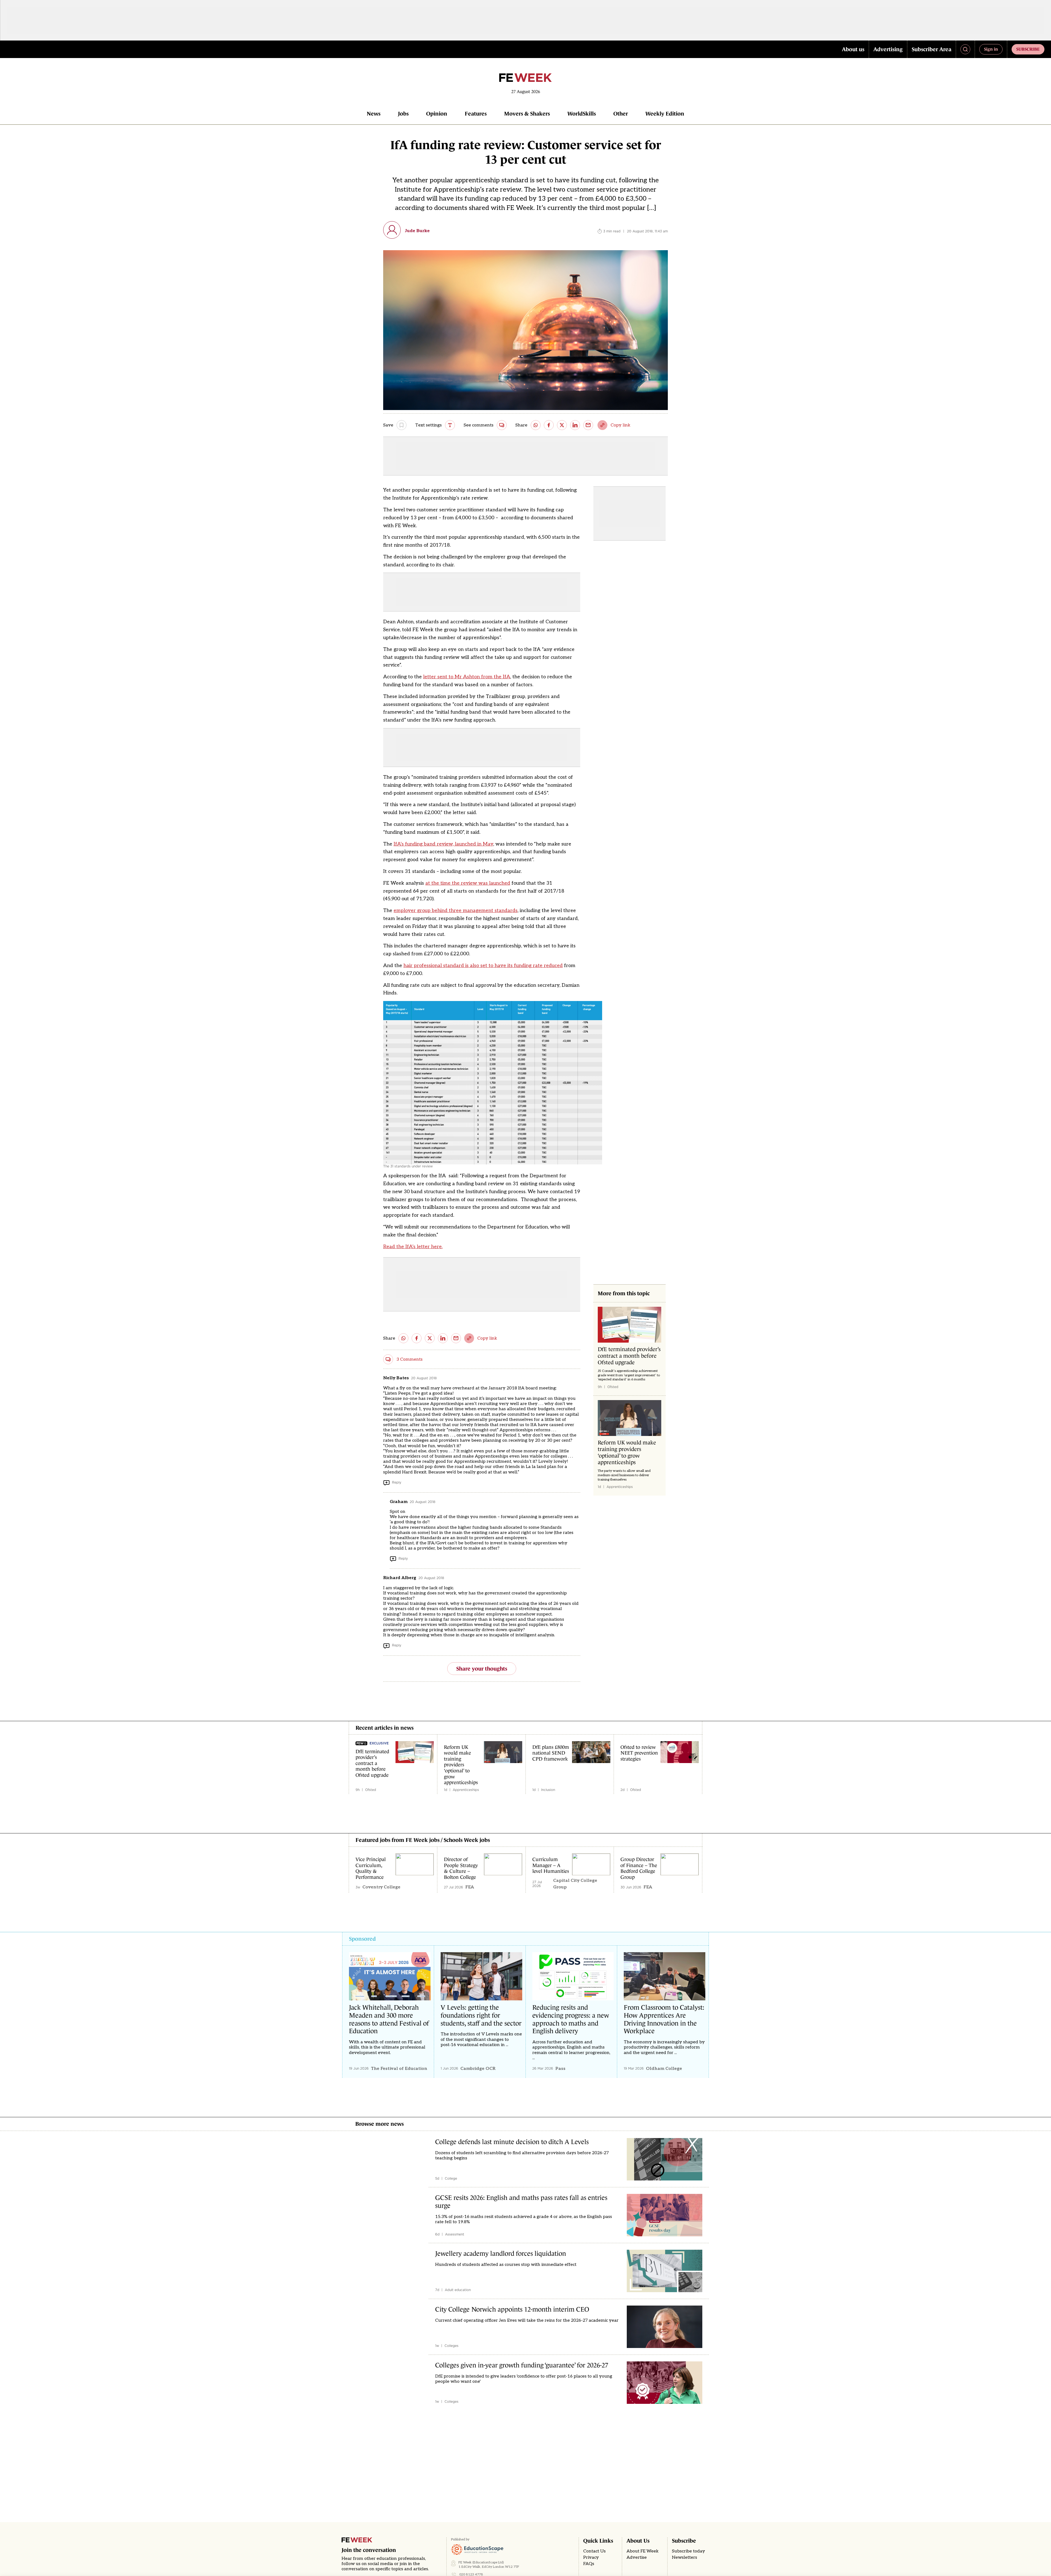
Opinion (437, 114)
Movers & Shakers (527, 114)
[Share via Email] (588, 425)
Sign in (991, 49)
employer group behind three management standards (456, 911)
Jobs (403, 114)
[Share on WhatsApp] (536, 425)
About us (853, 49)
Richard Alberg (400, 1578)
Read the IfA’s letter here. (413, 1247)
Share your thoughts (482, 1669)
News (374, 114)
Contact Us (594, 2551)
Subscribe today (688, 2551)
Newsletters (685, 2558)
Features (476, 114)
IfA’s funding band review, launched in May (443, 844)
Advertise (637, 2558)
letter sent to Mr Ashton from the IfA (467, 677)
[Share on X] (562, 425)
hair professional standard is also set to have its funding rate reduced (483, 966)
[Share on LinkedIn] (575, 425)
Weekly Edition (665, 114)
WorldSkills (582, 114)
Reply (397, 1482)
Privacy (591, 2558)
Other (621, 114)
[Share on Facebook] (549, 425)
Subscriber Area (932, 49)
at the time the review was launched (468, 883)
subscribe (1028, 49)
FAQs (589, 2564)
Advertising (888, 49)
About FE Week (643, 2551)
